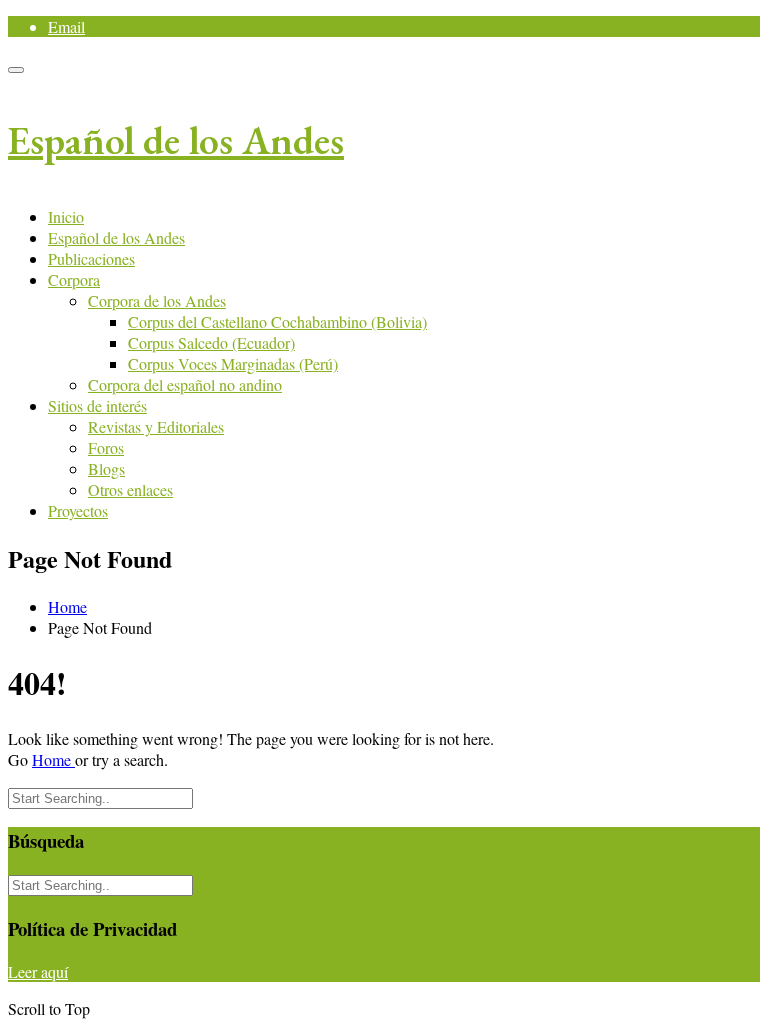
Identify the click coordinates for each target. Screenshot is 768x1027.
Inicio (66, 216)
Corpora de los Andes (157, 300)
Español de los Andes (176, 140)
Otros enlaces (130, 489)
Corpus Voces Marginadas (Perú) (233, 363)
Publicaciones (91, 258)
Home (67, 606)
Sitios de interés (97, 405)
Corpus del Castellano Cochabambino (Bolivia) (277, 321)
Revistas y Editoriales (156, 426)
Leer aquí (38, 971)
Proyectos (78, 510)
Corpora (74, 279)
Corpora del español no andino (185, 384)
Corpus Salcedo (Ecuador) (211, 342)
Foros (106, 447)
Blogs (106, 468)
